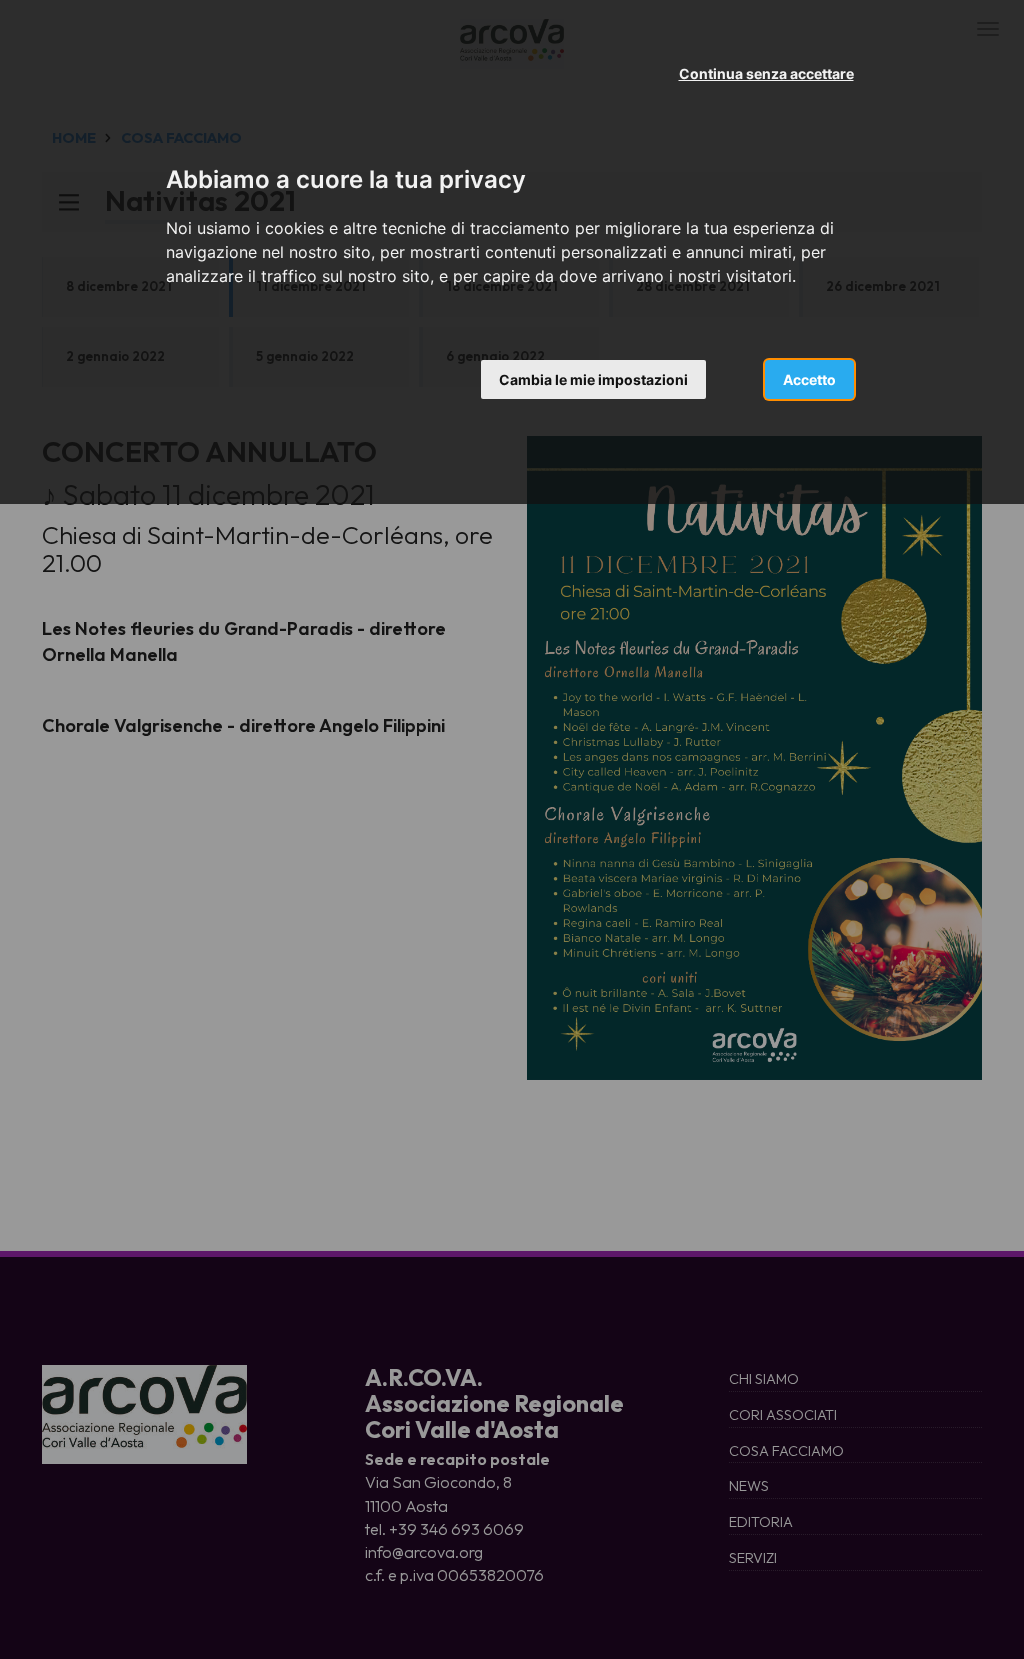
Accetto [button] (809, 379)
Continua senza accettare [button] (766, 73)
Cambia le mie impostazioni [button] (593, 379)
